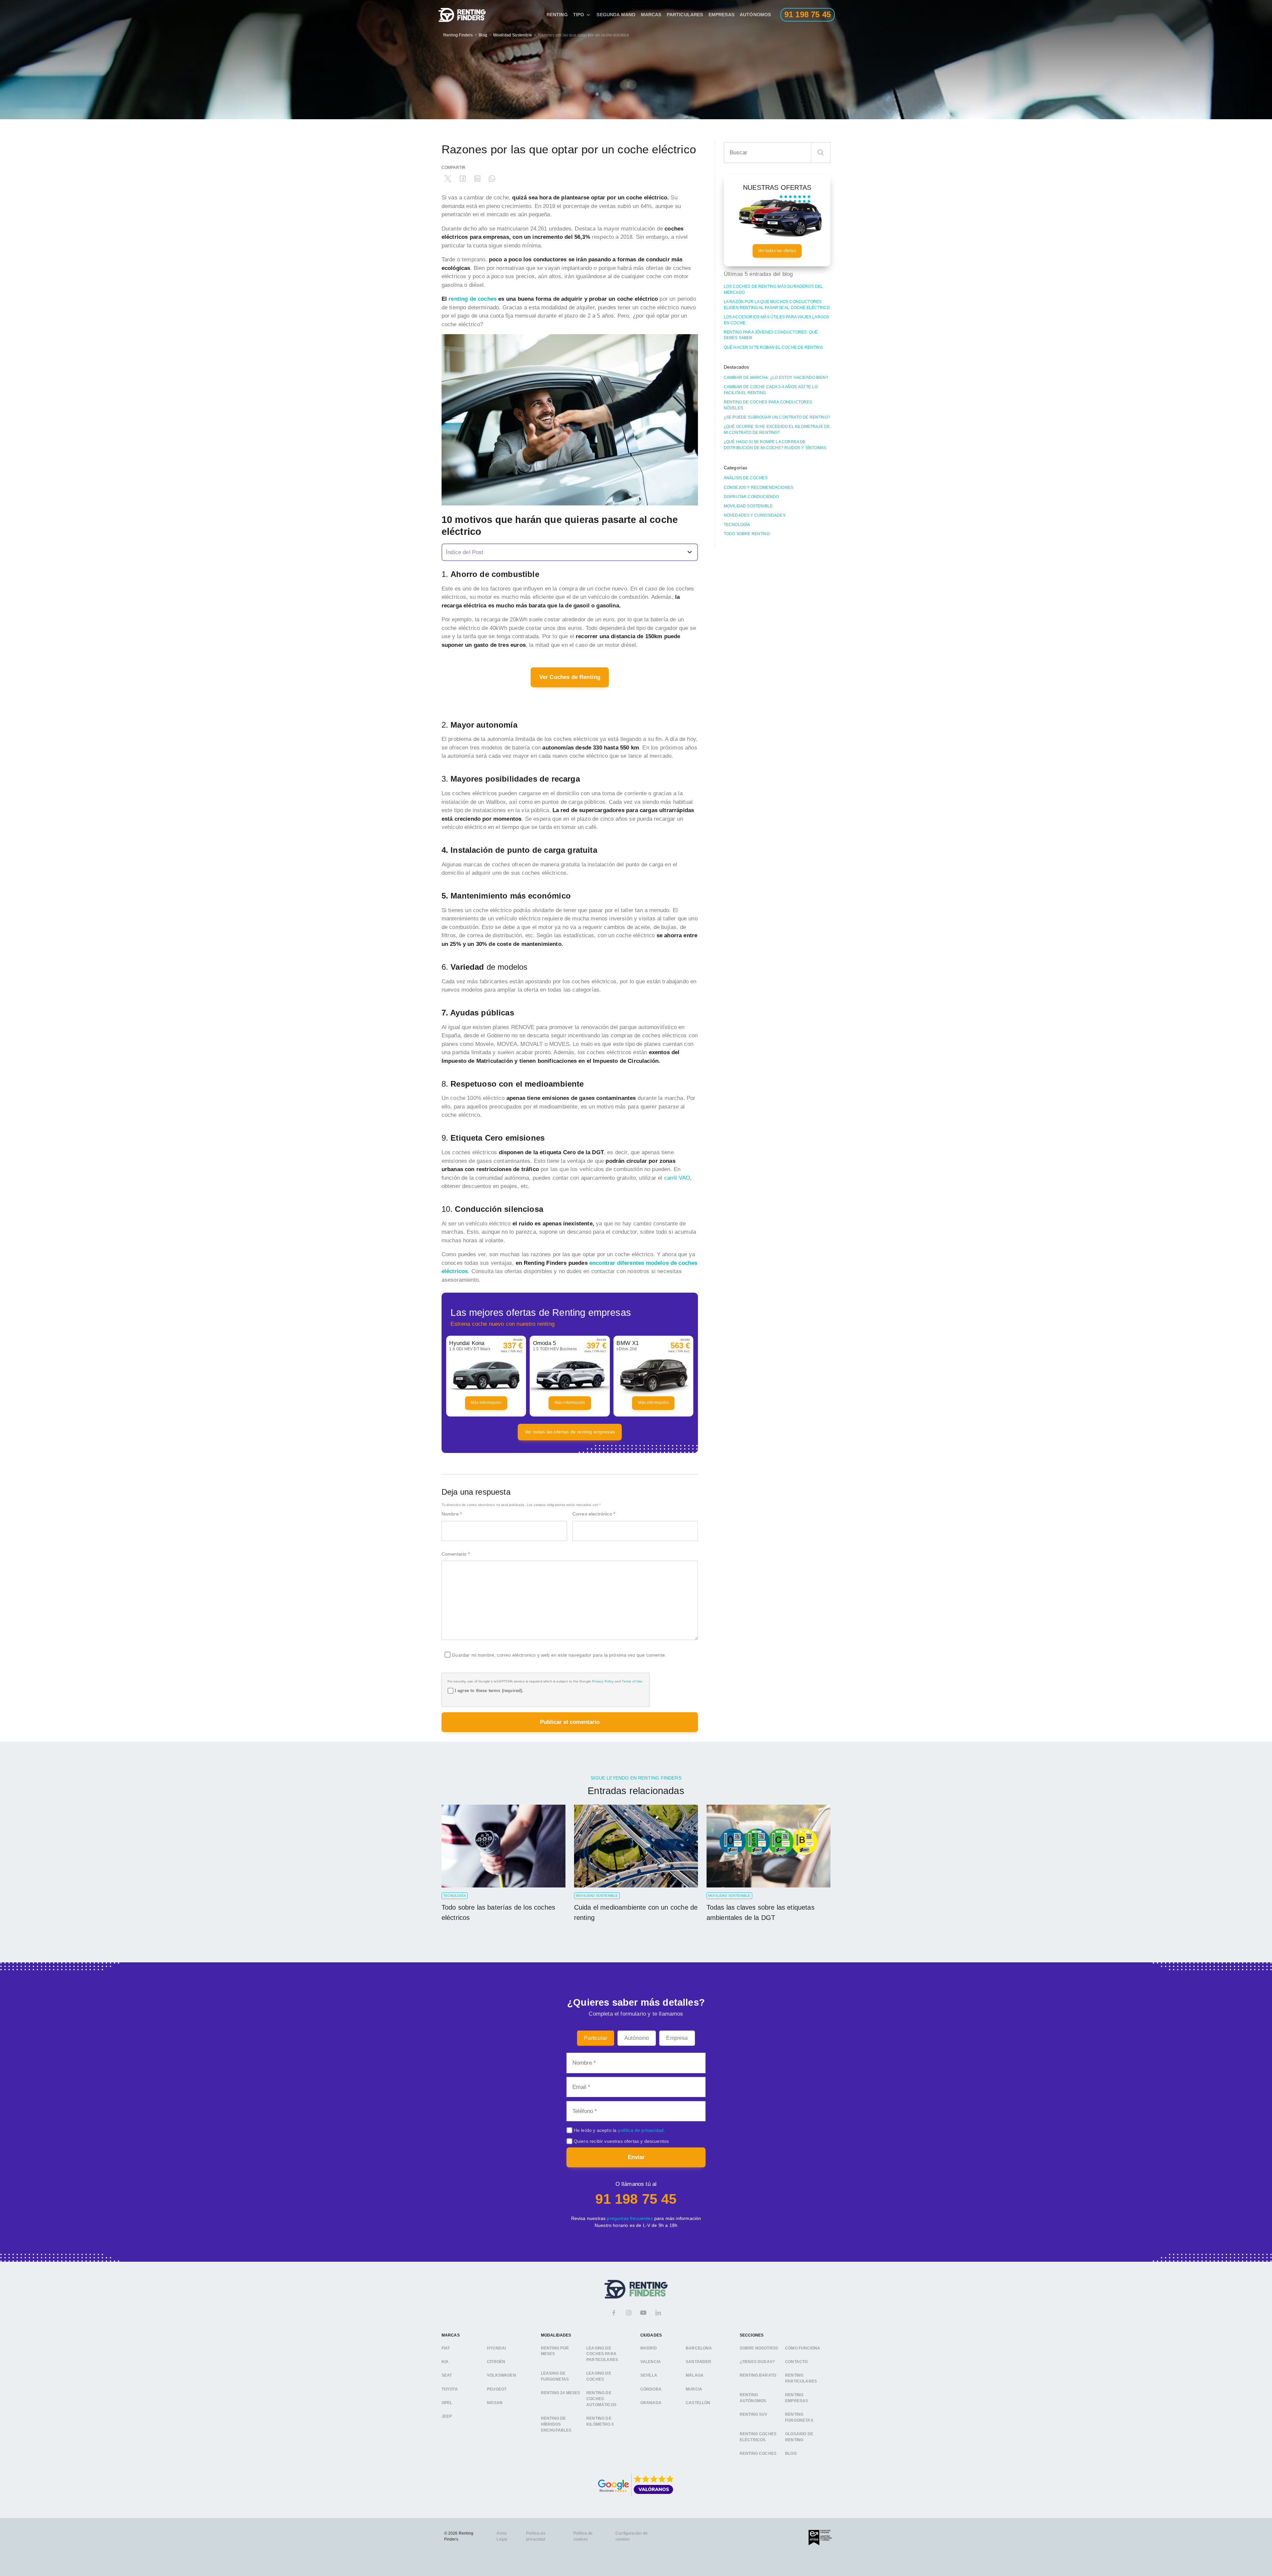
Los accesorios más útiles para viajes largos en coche (776, 320)
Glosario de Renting (799, 2437)
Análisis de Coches (746, 478)
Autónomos (755, 15)
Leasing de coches (599, 2377)
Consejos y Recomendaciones (758, 488)
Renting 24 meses (561, 2393)
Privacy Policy (603, 1681)
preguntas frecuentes (630, 2218)
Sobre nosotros (759, 2348)
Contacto (796, 2362)
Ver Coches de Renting (570, 677)
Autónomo (637, 2038)
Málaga (695, 2376)
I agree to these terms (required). (489, 1691)
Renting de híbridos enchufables (556, 2424)
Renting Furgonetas (799, 2418)
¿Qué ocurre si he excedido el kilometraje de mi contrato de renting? (777, 430)
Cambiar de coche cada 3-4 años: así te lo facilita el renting (771, 390)
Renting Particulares (801, 2379)
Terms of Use (632, 1681)
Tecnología (737, 525)
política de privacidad (641, 2130)
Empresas (721, 15)
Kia (445, 2362)
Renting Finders (458, 35)
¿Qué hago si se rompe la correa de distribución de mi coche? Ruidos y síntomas (775, 445)
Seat (447, 2376)
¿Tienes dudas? (757, 2362)
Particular (596, 2038)
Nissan (495, 2403)
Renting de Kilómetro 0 (600, 2421)
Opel (447, 2403)
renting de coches (473, 299)
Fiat (446, 2348)
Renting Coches (758, 2454)
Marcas (651, 15)
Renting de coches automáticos (601, 2399)
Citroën (496, 2362)
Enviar (636, 2157)
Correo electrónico (594, 1514)
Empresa (677, 2038)
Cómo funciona (803, 2348)
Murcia (694, 2389)
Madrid (649, 2348)
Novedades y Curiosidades (755, 515)
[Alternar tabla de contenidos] (570, 552)
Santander (699, 2362)
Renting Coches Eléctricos (758, 2437)
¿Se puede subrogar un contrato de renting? (777, 417)
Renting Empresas (796, 2398)
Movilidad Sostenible (513, 35)
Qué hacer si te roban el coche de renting (773, 347)
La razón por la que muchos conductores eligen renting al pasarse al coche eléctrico (777, 305)
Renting (557, 15)
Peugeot (497, 2389)
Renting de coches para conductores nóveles (768, 405)
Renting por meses (555, 2351)
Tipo (579, 15)
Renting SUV (754, 2415)
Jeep (447, 2417)
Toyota (450, 2389)
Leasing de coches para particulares (602, 2354)
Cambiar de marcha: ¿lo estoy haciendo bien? (776, 378)
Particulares (685, 15)
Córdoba (651, 2389)
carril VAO (677, 1178)
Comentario (456, 1554)
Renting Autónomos (753, 2398)
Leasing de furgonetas (555, 2377)
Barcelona (699, 2348)
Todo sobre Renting (747, 534)
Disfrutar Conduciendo (751, 497)
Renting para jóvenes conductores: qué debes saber (771, 335)
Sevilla (649, 2376)
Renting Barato (758, 2376)
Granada (651, 2403)
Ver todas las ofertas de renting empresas (570, 1432)
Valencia (651, 2362)
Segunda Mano (616, 15)
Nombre (452, 1514)
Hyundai (496, 2348)
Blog (483, 35)
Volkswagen (502, 2376)
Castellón (698, 2403)
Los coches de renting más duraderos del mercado (773, 289)
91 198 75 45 (636, 2199)
